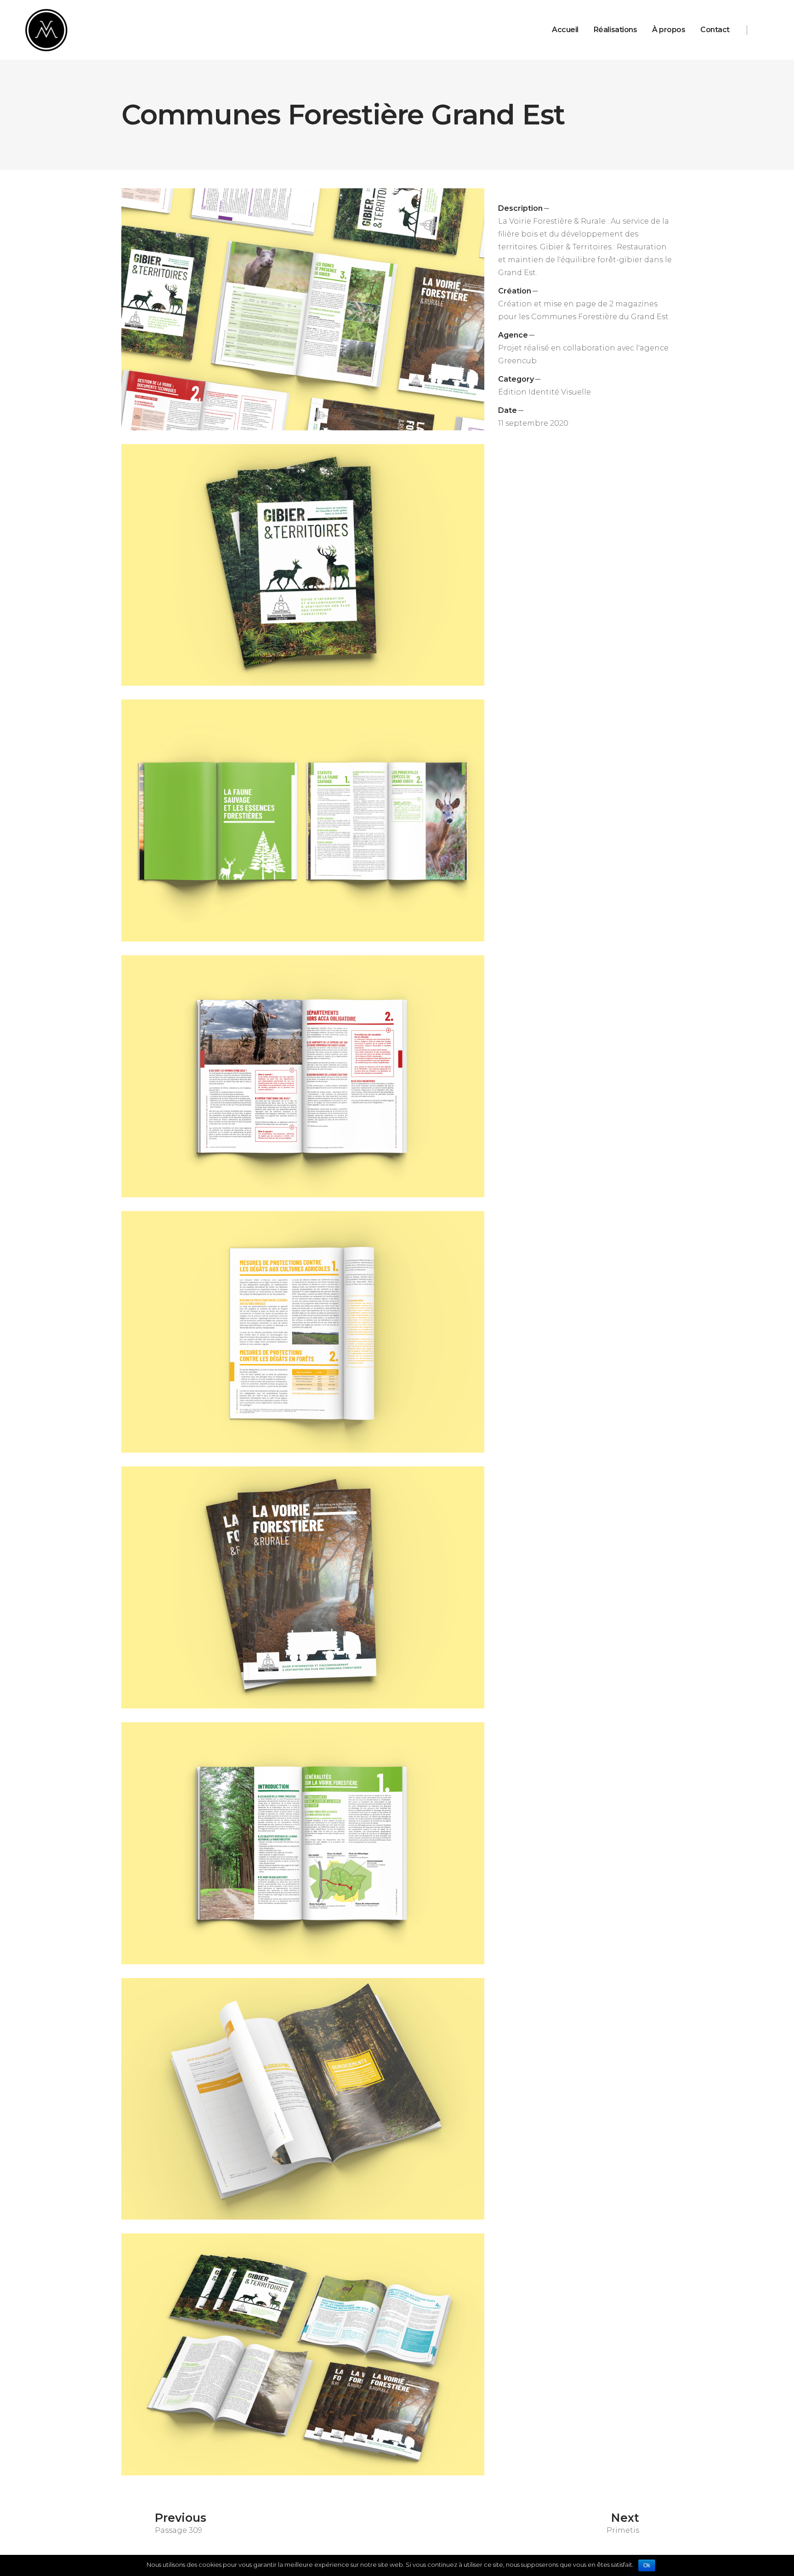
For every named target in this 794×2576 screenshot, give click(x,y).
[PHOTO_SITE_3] (303, 820)
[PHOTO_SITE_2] (303, 309)
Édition (512, 392)
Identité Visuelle (560, 392)
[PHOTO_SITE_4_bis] (303, 1587)
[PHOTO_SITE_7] (303, 1076)
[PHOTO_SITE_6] (303, 1332)
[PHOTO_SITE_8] (303, 1843)
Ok (647, 2565)
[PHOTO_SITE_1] (303, 2354)
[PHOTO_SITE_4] (303, 565)
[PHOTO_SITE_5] (303, 2099)
